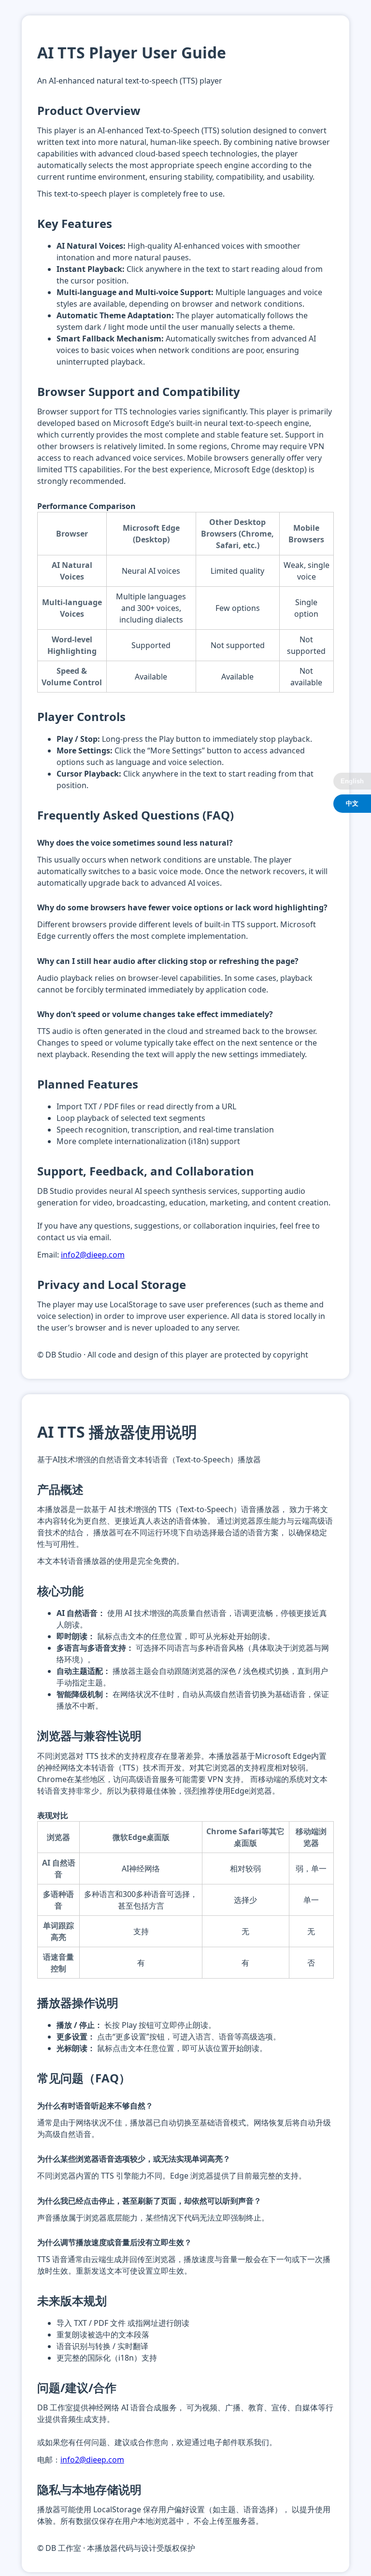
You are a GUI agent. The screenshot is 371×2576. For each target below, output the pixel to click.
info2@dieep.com (93, 1255)
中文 (352, 803)
